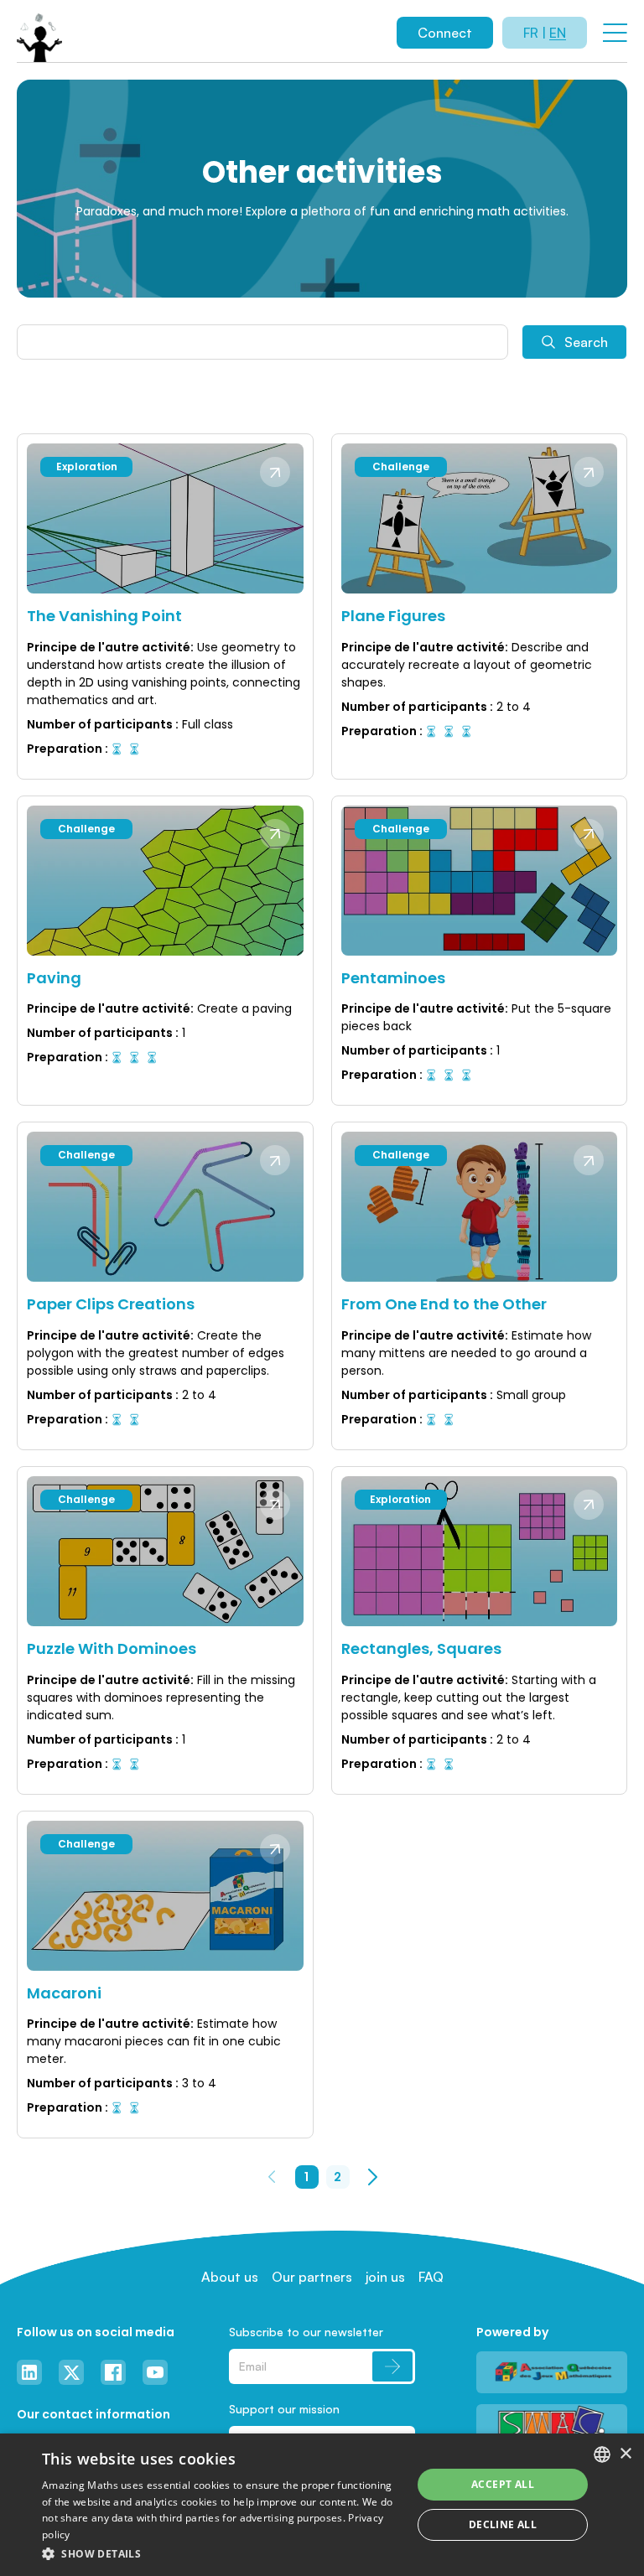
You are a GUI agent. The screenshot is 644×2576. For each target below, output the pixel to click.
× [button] (625, 2454)
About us (230, 2277)
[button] (221, 2553)
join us (385, 2277)
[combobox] (602, 2454)
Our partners (312, 2277)
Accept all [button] (503, 2484)
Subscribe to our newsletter (306, 2332)
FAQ (431, 2277)
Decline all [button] (503, 2524)
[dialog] (322, 2505)
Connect (445, 33)
